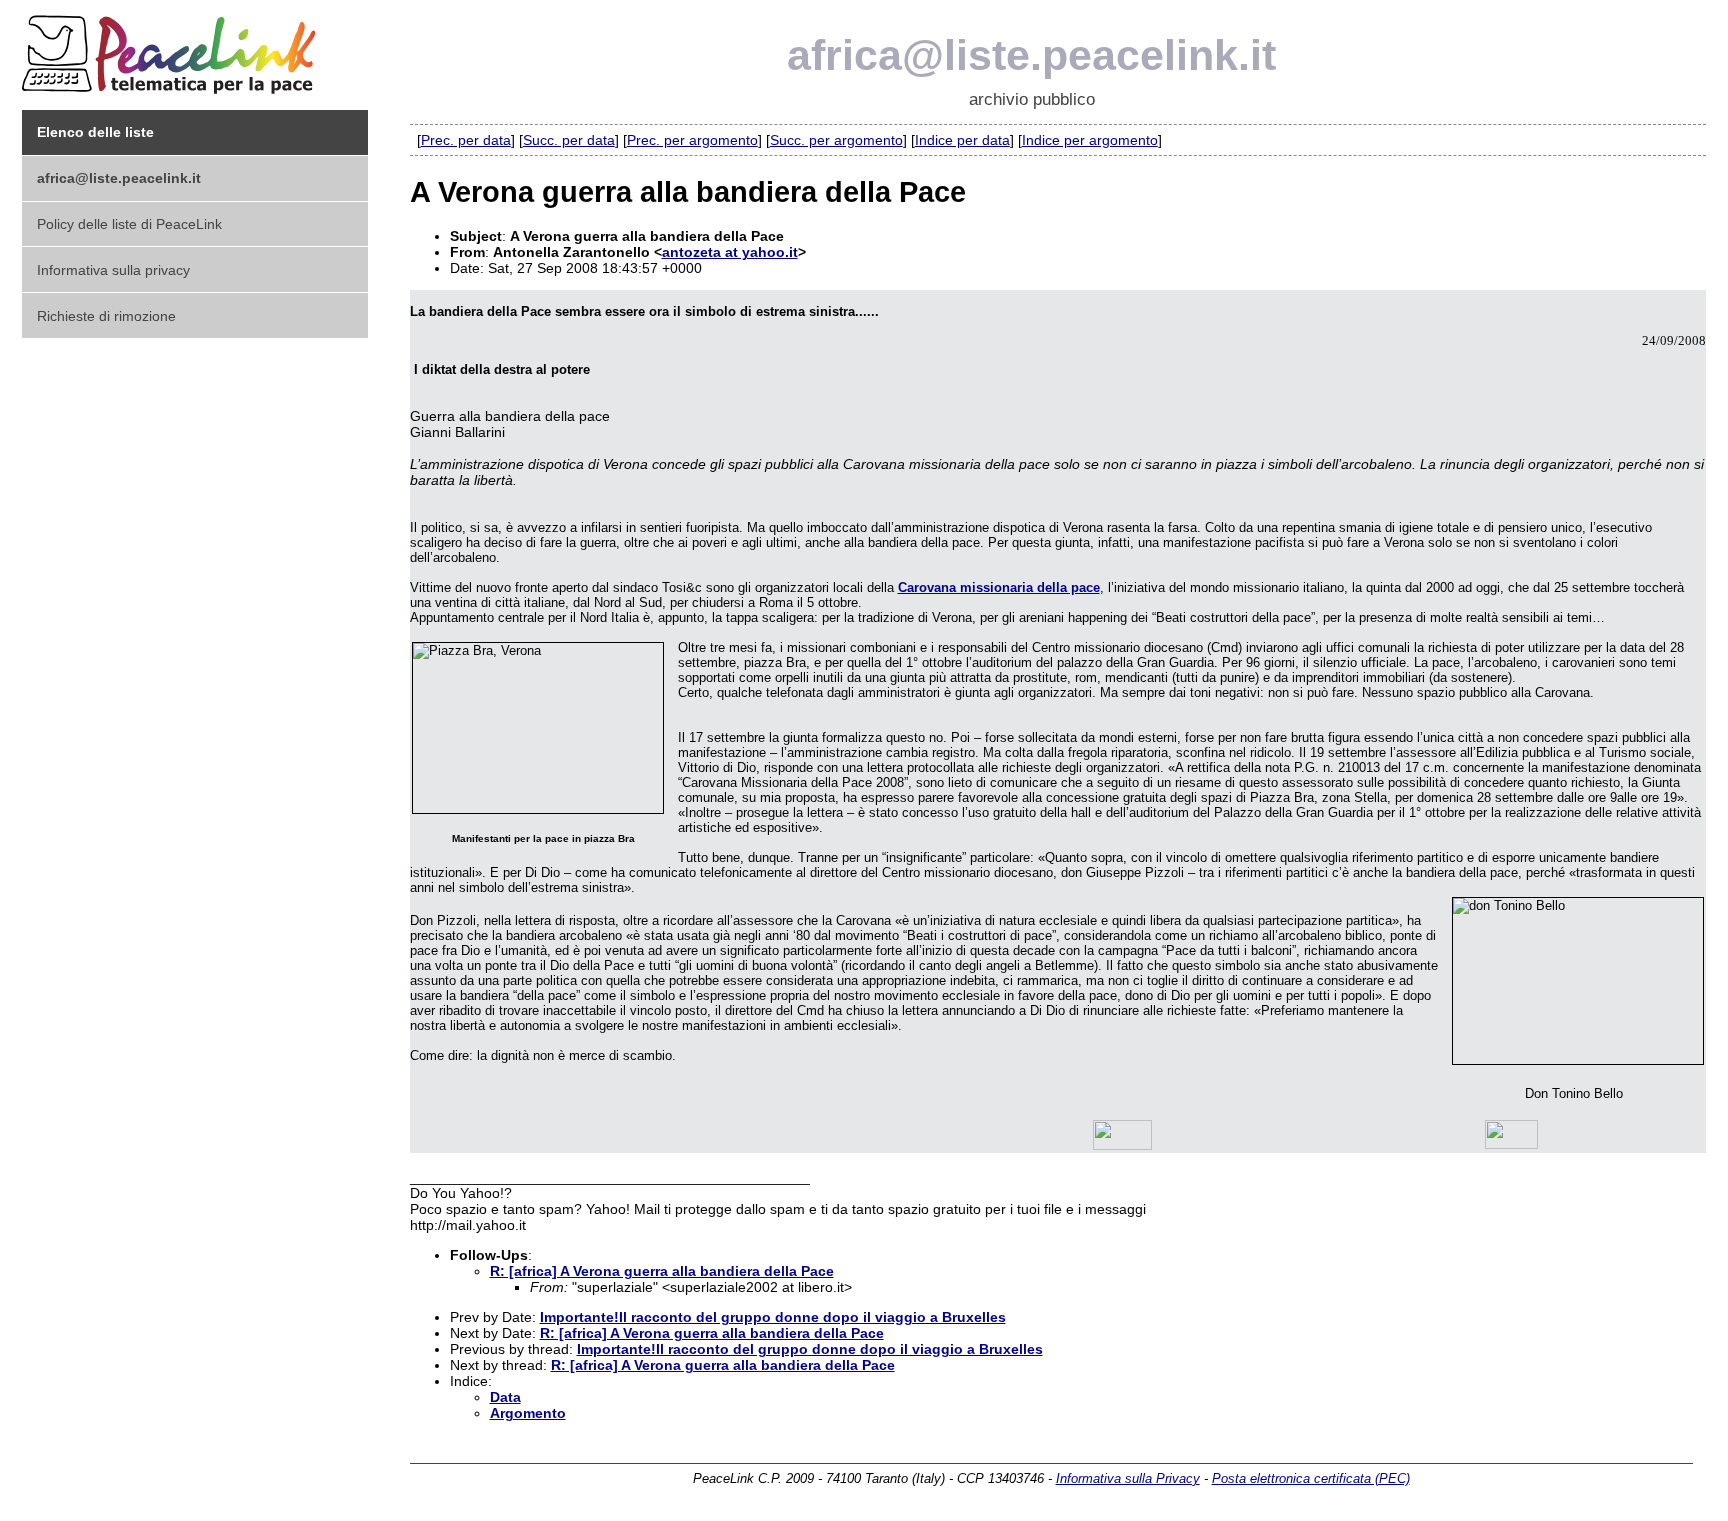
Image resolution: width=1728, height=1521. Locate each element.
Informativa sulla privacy (113, 270)
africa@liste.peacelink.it (1031, 55)
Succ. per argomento (836, 140)
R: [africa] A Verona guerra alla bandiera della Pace (662, 1271)
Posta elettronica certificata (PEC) (1311, 1478)
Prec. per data (466, 140)
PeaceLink (172, 48)
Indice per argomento (1090, 140)
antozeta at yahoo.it (730, 252)
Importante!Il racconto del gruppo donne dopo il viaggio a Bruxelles (773, 1317)
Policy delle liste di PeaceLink (129, 224)
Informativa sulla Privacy (1128, 1478)
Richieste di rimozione (106, 316)
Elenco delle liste (95, 132)
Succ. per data (569, 140)
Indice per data (962, 140)
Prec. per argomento (692, 140)
